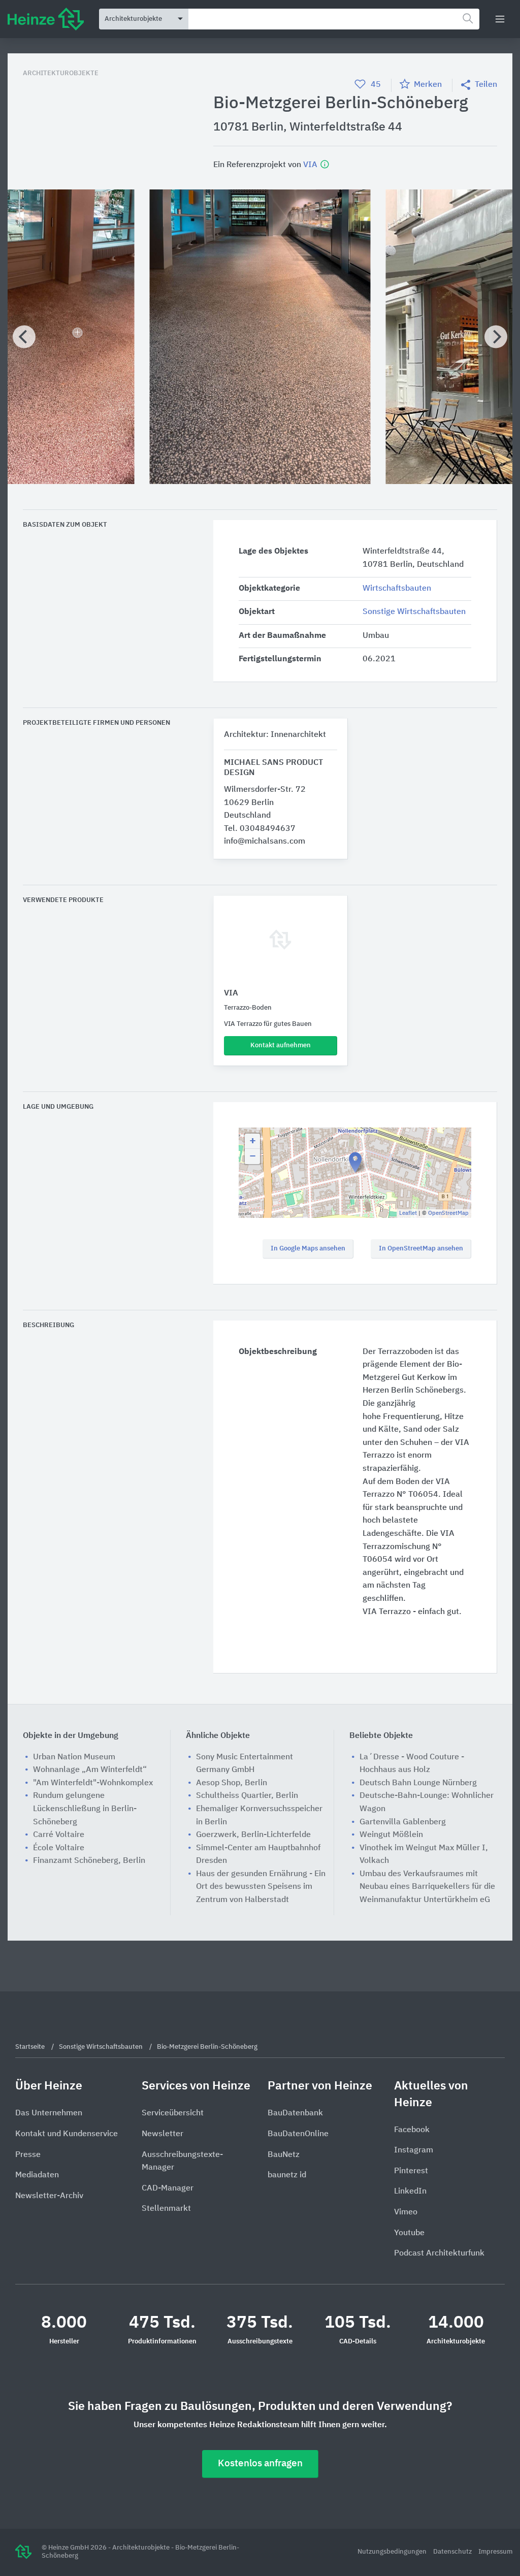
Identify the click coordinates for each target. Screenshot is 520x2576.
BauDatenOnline (298, 2134)
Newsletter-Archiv (49, 2196)
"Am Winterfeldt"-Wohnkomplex (93, 1783)
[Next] (496, 337)
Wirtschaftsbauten (397, 589)
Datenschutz (453, 2552)
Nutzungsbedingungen (393, 2552)
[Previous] (24, 337)
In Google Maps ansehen (308, 1249)
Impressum (495, 2552)
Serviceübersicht (173, 2113)
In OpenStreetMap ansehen (421, 1249)
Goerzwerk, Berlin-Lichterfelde (253, 1835)
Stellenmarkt (166, 2209)
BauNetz (284, 2155)
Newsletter (162, 2134)
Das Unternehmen (49, 2113)
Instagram (414, 2150)
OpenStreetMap (448, 1213)
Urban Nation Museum (74, 1757)
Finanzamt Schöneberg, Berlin (89, 1861)
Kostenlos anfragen (260, 2464)
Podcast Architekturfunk (439, 2253)
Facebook (412, 2130)
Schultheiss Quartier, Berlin (247, 1796)
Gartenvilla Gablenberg (403, 1822)
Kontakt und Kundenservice (67, 2134)
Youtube (409, 2233)
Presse (28, 2155)
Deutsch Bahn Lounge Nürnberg (418, 1783)
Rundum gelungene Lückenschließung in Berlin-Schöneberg (85, 1809)
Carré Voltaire (59, 1835)
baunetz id (287, 2175)
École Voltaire (59, 1848)
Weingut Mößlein (391, 1835)
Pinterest (411, 2171)
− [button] (253, 1156)
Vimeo (406, 2212)
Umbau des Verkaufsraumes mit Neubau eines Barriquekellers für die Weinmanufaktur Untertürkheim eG (427, 1887)
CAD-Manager (168, 2188)
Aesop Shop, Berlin (232, 1783)
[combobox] (334, 19)
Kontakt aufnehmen (281, 1045)
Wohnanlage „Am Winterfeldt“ (90, 1770)
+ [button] (253, 1141)
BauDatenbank (295, 2113)
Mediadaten (37, 2175)
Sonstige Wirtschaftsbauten (414, 612)
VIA (311, 165)
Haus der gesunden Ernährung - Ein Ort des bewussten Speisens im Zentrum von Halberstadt (261, 1887)
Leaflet (408, 1213)
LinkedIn (410, 2192)
